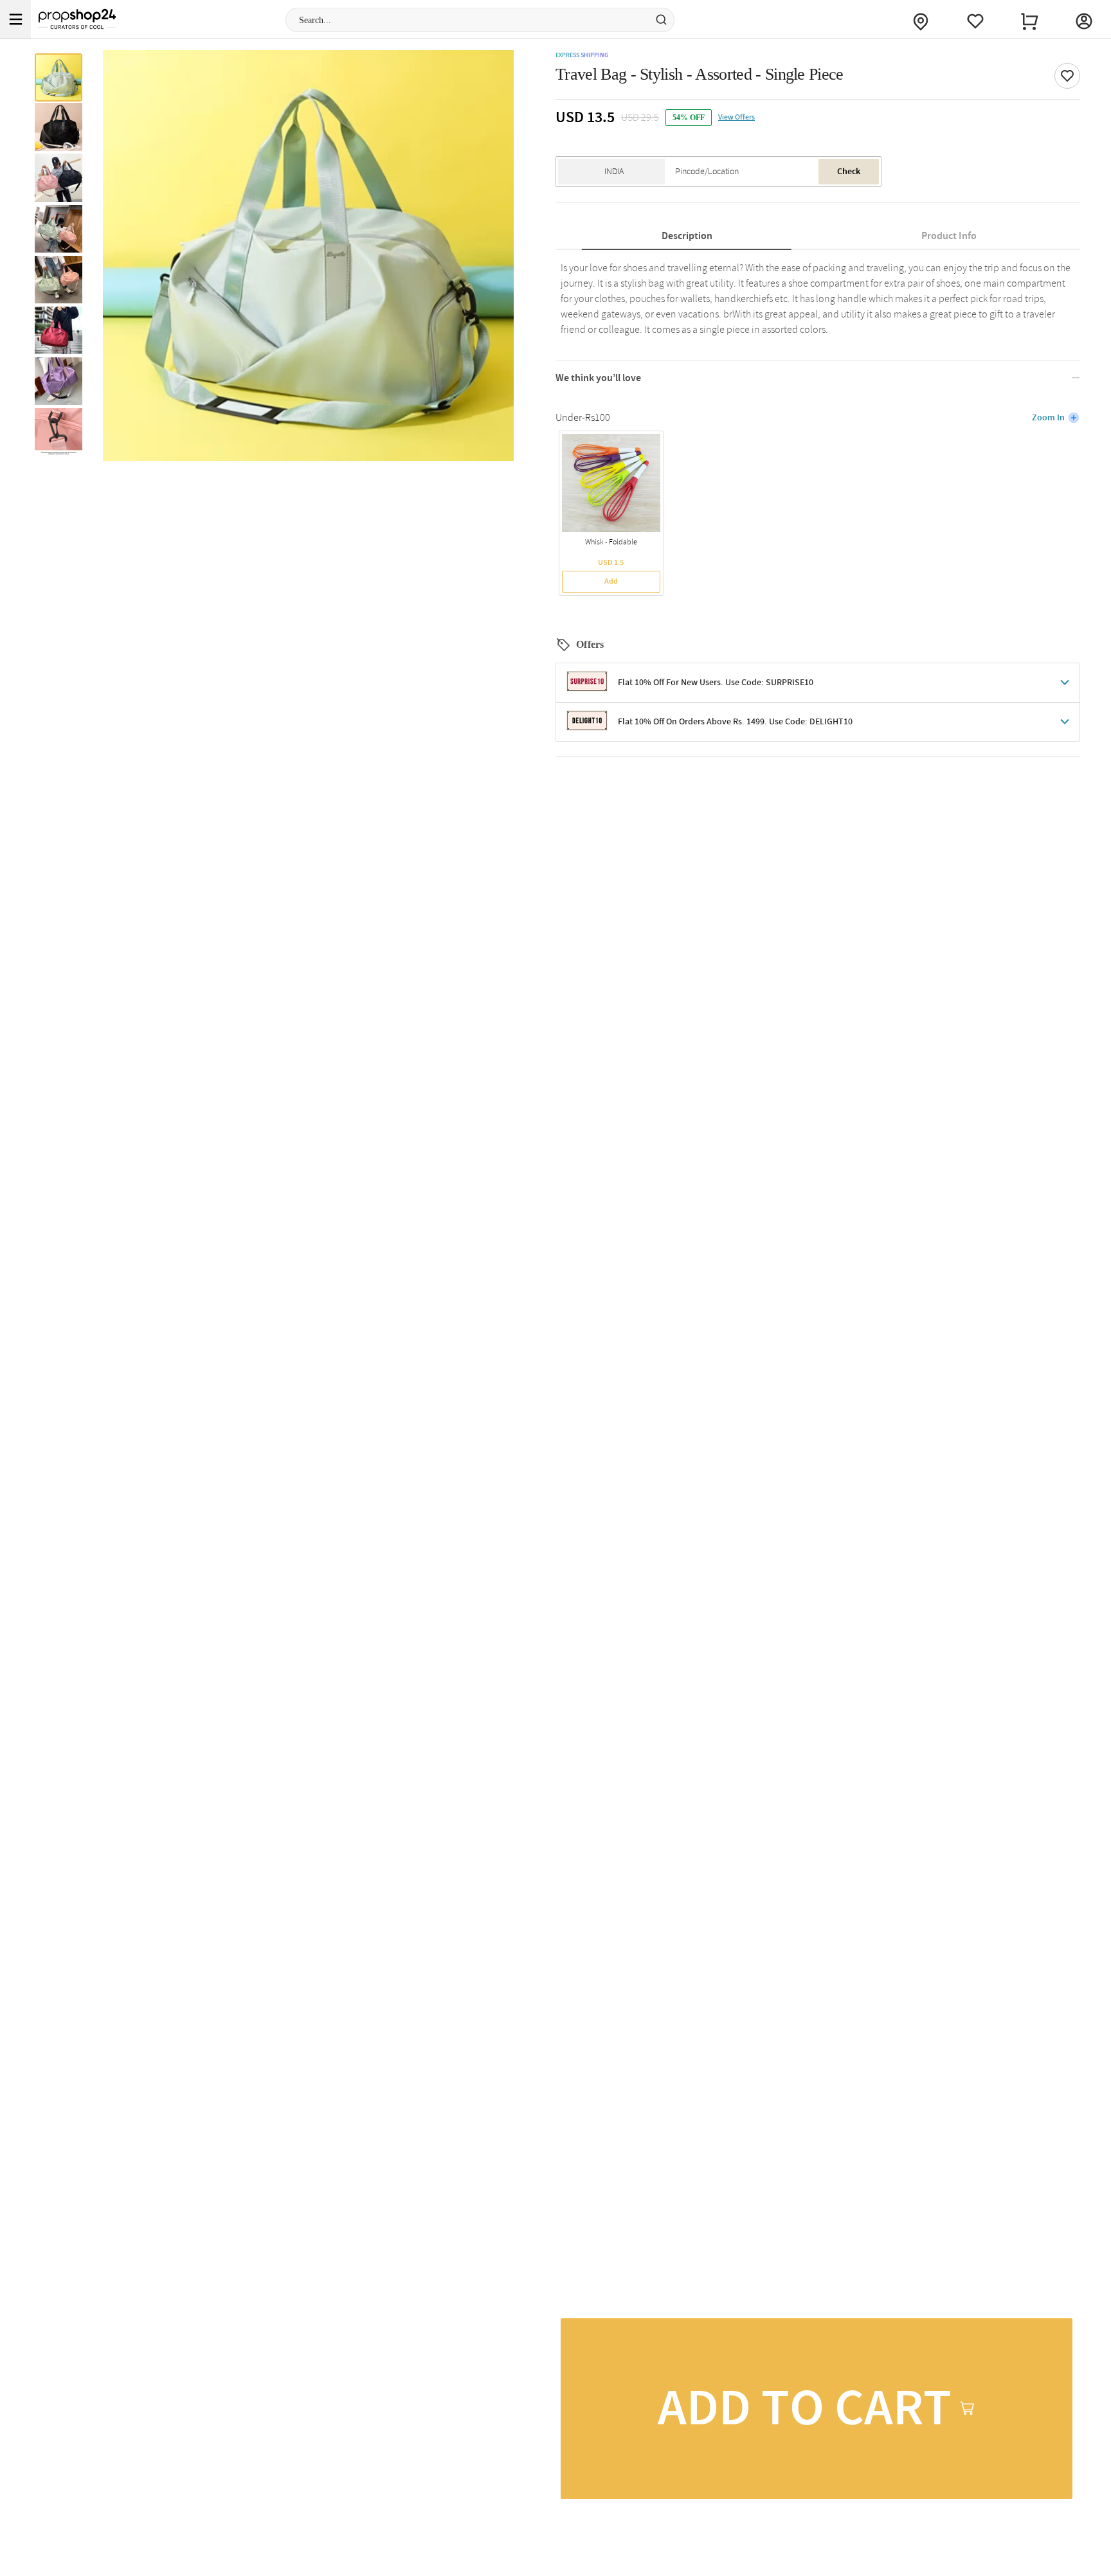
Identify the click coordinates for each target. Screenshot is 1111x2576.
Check (849, 172)
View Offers (736, 118)
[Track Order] (921, 19)
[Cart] (1029, 19)
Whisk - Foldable (611, 542)
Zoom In (1048, 418)
